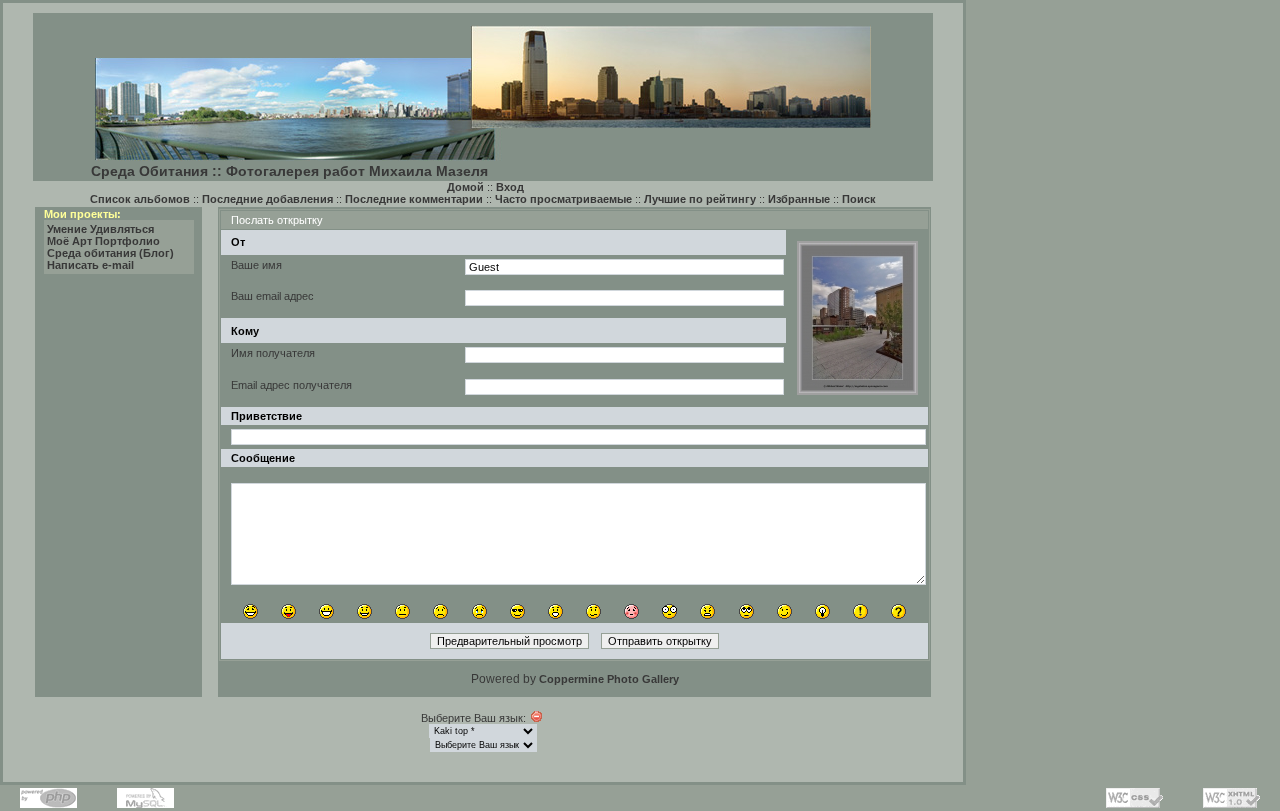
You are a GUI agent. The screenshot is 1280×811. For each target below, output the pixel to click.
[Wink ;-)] (784, 611)
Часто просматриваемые (563, 199)
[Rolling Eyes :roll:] (746, 611)
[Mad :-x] (707, 611)
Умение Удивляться (100, 229)
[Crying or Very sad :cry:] (479, 611)
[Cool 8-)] (517, 611)
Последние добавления (267, 199)
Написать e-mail (90, 265)
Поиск (859, 199)
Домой (465, 187)
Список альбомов (140, 199)
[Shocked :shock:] (669, 611)
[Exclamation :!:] (860, 611)
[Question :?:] (898, 611)
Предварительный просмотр (509, 641)
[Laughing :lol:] (250, 611)
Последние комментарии (414, 199)
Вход (510, 187)
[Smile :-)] (364, 611)
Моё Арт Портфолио (103, 241)
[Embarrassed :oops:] (631, 611)
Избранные (799, 199)
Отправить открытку (660, 641)
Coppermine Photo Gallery (609, 679)
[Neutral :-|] (402, 611)
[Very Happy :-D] (326, 611)
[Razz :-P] (288, 611)
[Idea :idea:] (822, 611)
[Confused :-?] (593, 611)
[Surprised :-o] (555, 611)
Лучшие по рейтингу (700, 199)
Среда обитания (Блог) (110, 253)
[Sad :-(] (440, 611)
